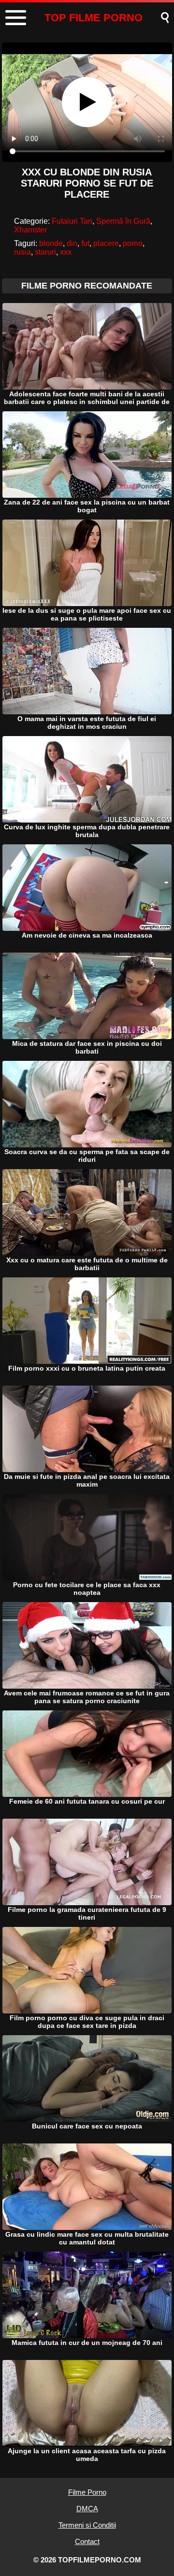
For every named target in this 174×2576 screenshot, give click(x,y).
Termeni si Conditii (87, 2525)
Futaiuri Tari (72, 221)
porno (133, 243)
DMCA (87, 2509)
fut (85, 243)
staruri (45, 252)
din (72, 243)
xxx (66, 252)
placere (106, 243)
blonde (51, 243)
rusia (22, 252)
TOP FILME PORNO (94, 18)
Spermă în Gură (123, 221)
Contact (87, 2541)
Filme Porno (87, 2492)
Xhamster (30, 230)
